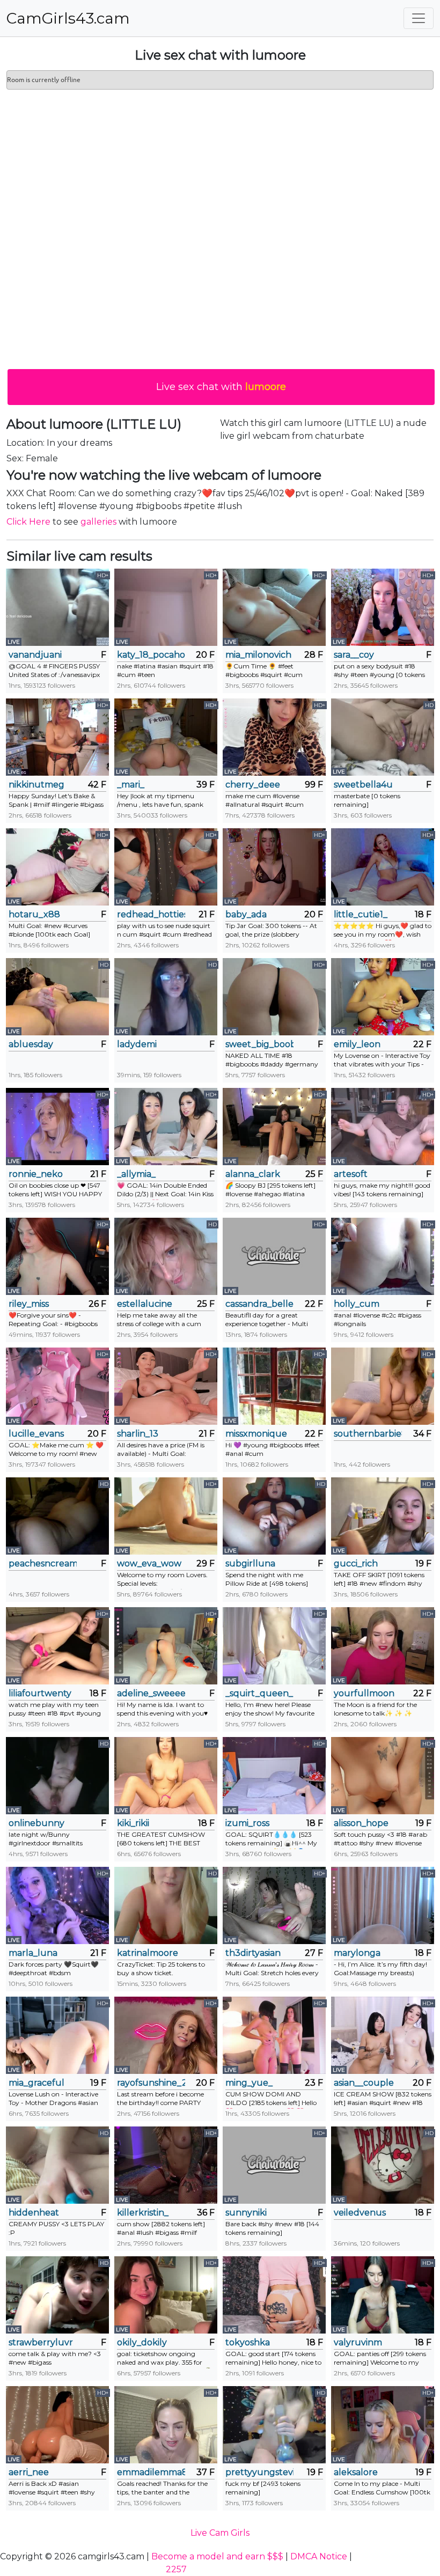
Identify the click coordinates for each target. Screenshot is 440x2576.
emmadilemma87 (151, 2472)
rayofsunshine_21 (151, 2083)
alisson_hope (361, 1823)
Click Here (28, 522)
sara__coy (354, 655)
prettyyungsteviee (259, 2472)
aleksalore (356, 2472)
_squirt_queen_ (259, 1693)
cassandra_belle (259, 1304)
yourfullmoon (364, 1693)
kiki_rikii (133, 1823)
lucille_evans (36, 1434)
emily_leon (357, 1044)
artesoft (351, 1174)
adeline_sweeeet (151, 1693)
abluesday (31, 1044)
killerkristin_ (143, 2213)
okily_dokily (142, 2342)
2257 (176, 2569)
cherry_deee (253, 785)
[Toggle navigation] (419, 18)
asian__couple (364, 2083)
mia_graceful (36, 2083)
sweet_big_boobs (259, 1044)
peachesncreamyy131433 (43, 1563)
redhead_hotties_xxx (151, 914)
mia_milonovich (258, 655)
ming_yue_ (249, 2083)
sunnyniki (246, 2213)
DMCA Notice (319, 2556)
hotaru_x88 (34, 914)
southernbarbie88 (368, 1434)
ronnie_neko (36, 1174)
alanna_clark (253, 1174)
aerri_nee (29, 2472)
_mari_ (131, 785)
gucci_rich (356, 1563)
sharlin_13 (138, 1434)
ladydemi (137, 1044)
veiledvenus (360, 2213)
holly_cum (357, 1304)
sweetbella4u (363, 785)
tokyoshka (248, 2342)
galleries (98, 522)
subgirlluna (250, 1563)
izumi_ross (247, 1823)
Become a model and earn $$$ (217, 2556)
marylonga (357, 1953)
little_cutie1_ (361, 914)
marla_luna (33, 1953)
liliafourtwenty (40, 1693)
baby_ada (246, 914)
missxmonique (256, 1434)
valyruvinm (358, 2342)
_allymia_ (136, 1174)
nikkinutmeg (36, 785)
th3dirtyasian (253, 1953)
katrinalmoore (148, 1953)
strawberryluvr (41, 2342)
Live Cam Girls (220, 2533)
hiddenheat (34, 2213)
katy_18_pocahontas (151, 655)
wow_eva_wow (149, 1563)
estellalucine (145, 1304)
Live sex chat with (221, 387)
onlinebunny (36, 1823)
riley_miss (29, 1304)
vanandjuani (35, 655)
